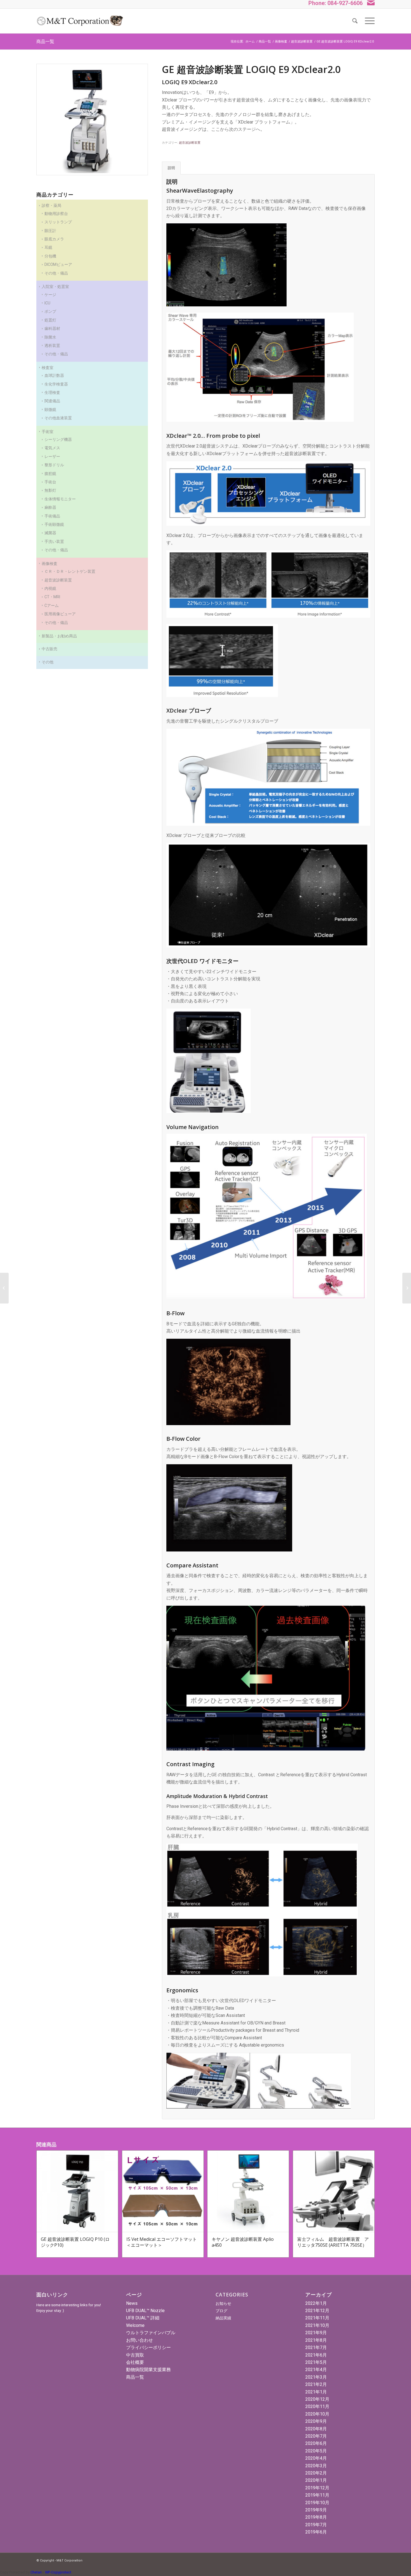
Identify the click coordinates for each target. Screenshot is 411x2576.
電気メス (52, 448)
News (132, 2303)
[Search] (355, 21)
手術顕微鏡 (54, 524)
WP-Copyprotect (58, 2572)
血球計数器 (54, 375)
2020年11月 (317, 2406)
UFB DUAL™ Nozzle (145, 2311)
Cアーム (52, 605)
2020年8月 (316, 2429)
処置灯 (50, 320)
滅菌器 (50, 533)
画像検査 (49, 564)
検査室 (48, 368)
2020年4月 (316, 2458)
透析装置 (52, 346)
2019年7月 (316, 2525)
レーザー (52, 456)
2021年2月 (316, 2384)
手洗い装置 (54, 541)
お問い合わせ (140, 2340)
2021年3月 (316, 2377)
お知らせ (223, 2303)
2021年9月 (316, 2333)
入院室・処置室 (55, 287)
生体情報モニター (60, 499)
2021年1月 (316, 2392)
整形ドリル (54, 465)
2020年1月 (316, 2480)
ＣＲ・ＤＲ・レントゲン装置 (70, 571)
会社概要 (135, 2362)
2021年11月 (317, 2318)
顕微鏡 (50, 410)
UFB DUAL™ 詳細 (143, 2318)
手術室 (48, 432)
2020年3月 (316, 2466)
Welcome (135, 2325)
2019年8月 (316, 2517)
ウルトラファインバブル (151, 2333)
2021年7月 (316, 2347)
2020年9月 (316, 2421)
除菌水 (50, 337)
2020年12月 (317, 2399)
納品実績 (223, 2318)
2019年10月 (317, 2503)
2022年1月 (316, 2303)
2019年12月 (317, 2488)
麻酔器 (50, 507)
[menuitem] (355, 21)
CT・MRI (52, 597)
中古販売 (49, 649)
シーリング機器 (58, 439)
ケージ (50, 295)
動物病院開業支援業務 (148, 2370)
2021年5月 (316, 2362)
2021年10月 (317, 2325)
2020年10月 (317, 2414)
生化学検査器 (56, 384)
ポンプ (50, 311)
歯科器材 (52, 328)
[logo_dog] (80, 21)
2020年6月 (316, 2443)
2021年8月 (316, 2340)
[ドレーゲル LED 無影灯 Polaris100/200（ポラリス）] (4, 1288)
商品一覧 (45, 41)
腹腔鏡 (50, 474)
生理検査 (52, 392)
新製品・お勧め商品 (59, 636)
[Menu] (368, 21)
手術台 (50, 482)
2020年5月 (316, 2451)
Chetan (36, 2572)
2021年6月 (316, 2355)
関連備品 (52, 401)
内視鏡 (50, 588)
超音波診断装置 (58, 580)
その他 (48, 662)
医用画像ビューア (60, 614)
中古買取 (135, 2355)
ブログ (221, 2311)
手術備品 (52, 516)
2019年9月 (316, 2510)
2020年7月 (316, 2436)
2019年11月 (317, 2495)
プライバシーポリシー (148, 2347)
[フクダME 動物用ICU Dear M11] (407, 1288)
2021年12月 (317, 2311)
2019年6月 (316, 2532)
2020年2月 (316, 2473)
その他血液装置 (58, 418)
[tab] (171, 168)
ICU (47, 303)
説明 (171, 168)
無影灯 (50, 490)
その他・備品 (56, 354)
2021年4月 (316, 2370)
